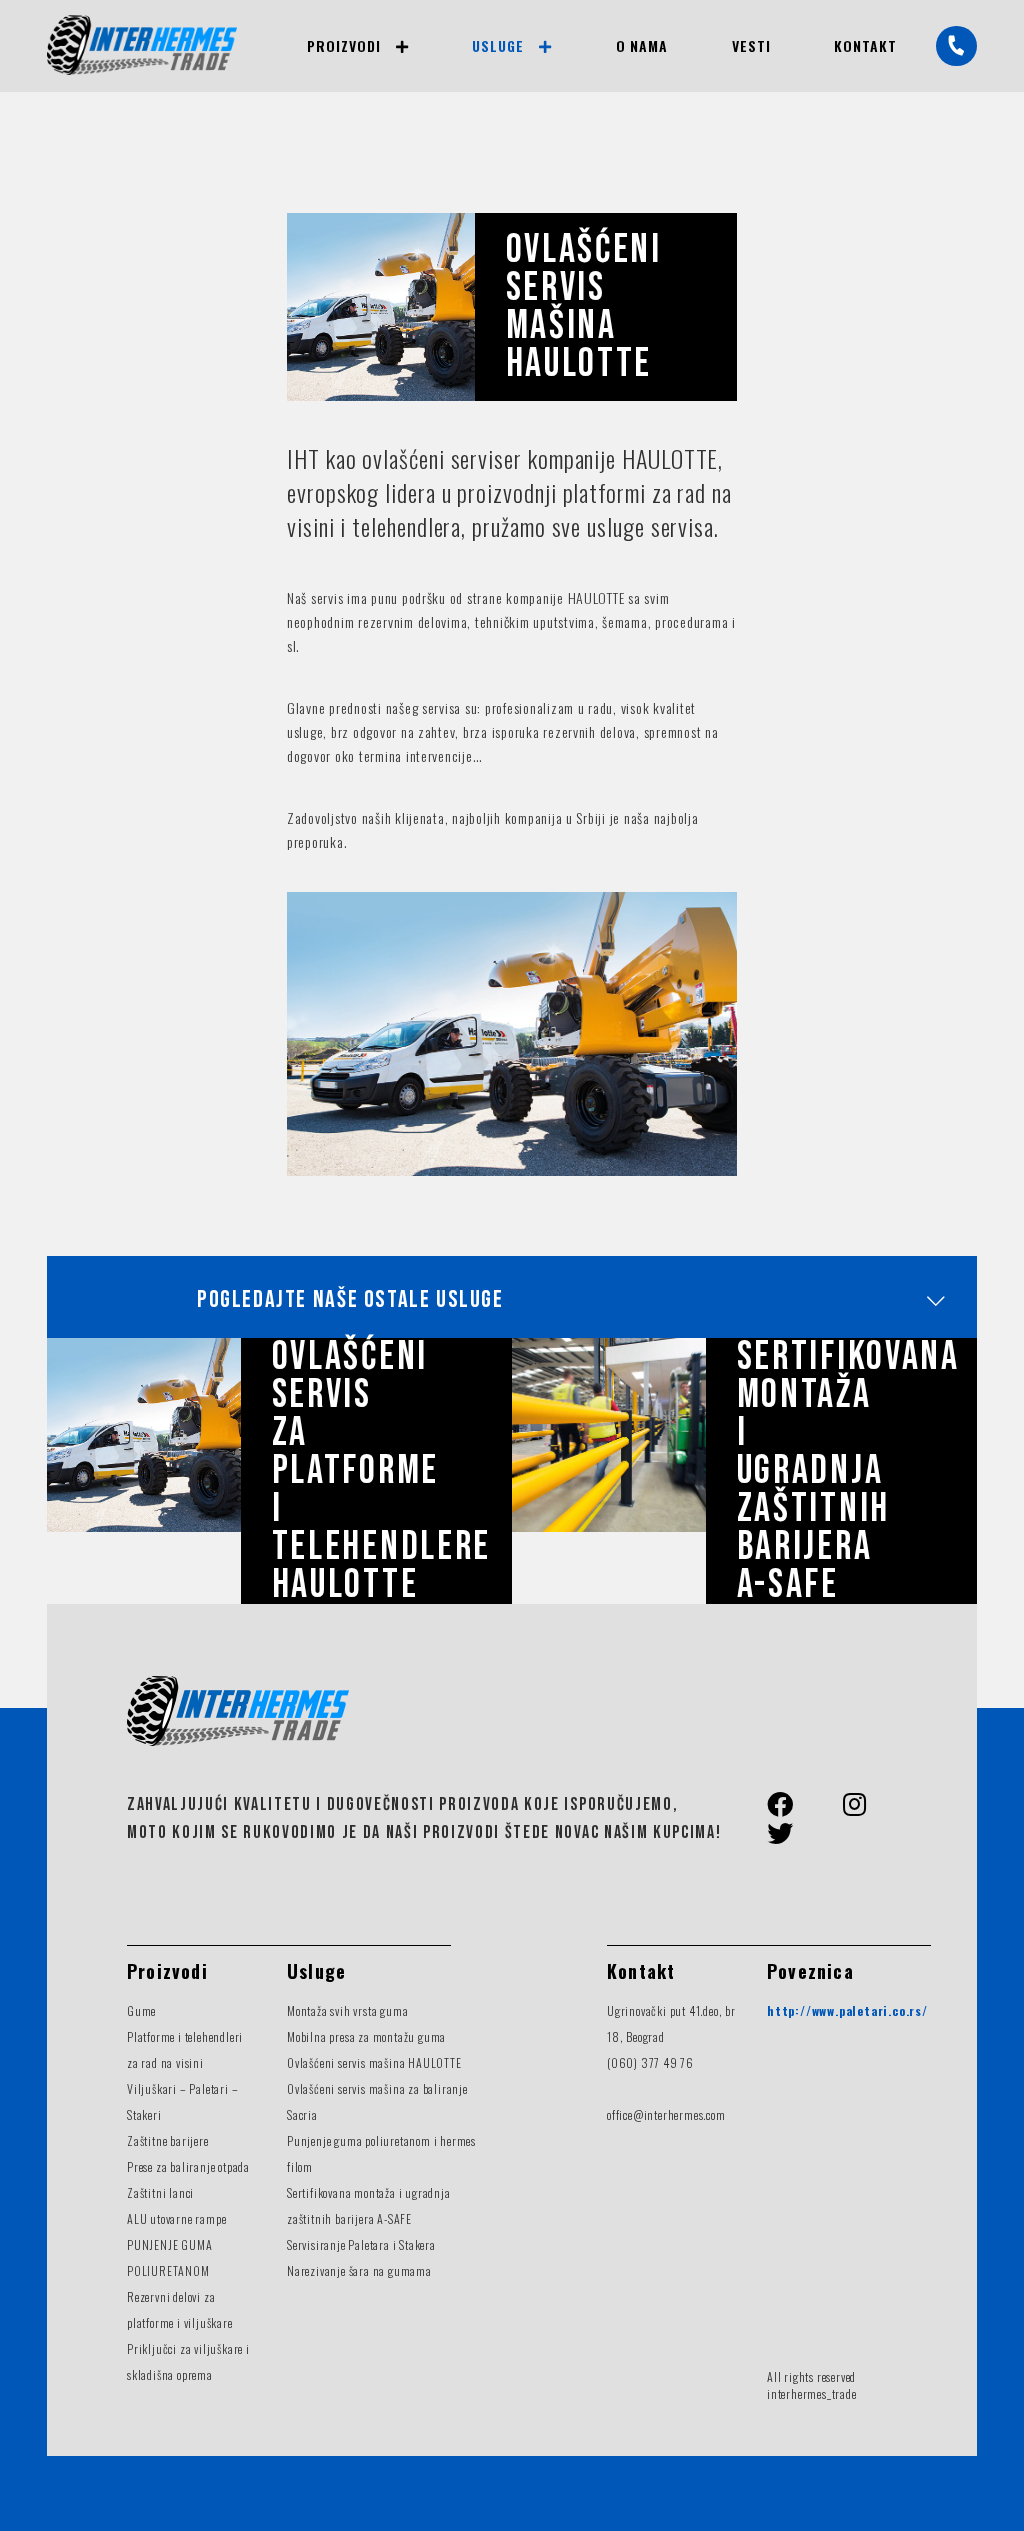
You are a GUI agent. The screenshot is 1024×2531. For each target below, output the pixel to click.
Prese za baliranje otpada (188, 2166)
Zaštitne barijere (168, 2140)
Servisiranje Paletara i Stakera (361, 2244)
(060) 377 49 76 (650, 2062)
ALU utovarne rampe (176, 2218)
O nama (642, 45)
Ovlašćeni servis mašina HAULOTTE (374, 2062)
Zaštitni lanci (160, 2192)
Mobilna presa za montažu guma (366, 2036)
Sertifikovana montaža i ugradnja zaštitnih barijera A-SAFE (848, 1471)
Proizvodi (343, 45)
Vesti (751, 45)
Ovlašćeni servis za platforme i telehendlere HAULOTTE (381, 1471)
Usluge (498, 45)
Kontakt (865, 45)
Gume (141, 2010)
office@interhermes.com (666, 2114)
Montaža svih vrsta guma (347, 2010)
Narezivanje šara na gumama (359, 2270)
